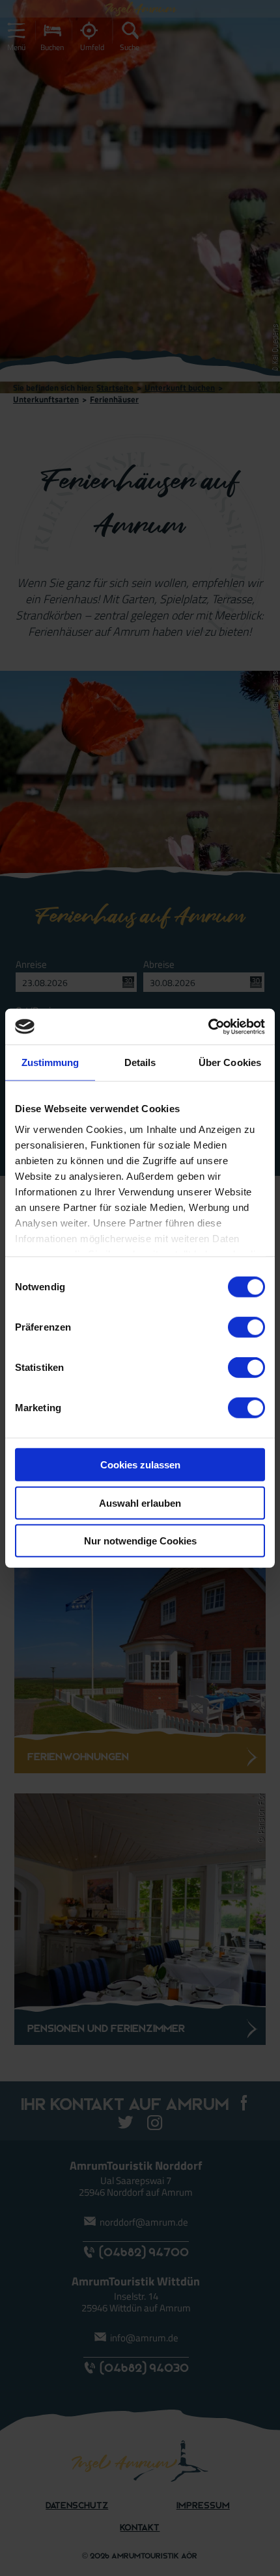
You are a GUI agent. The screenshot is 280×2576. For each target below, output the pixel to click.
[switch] (246, 1327)
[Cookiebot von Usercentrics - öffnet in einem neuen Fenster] (208, 1026)
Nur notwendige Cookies (140, 1541)
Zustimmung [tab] (50, 1062)
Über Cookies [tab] (230, 1062)
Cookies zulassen (140, 1465)
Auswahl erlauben (140, 1503)
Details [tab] (140, 1062)
